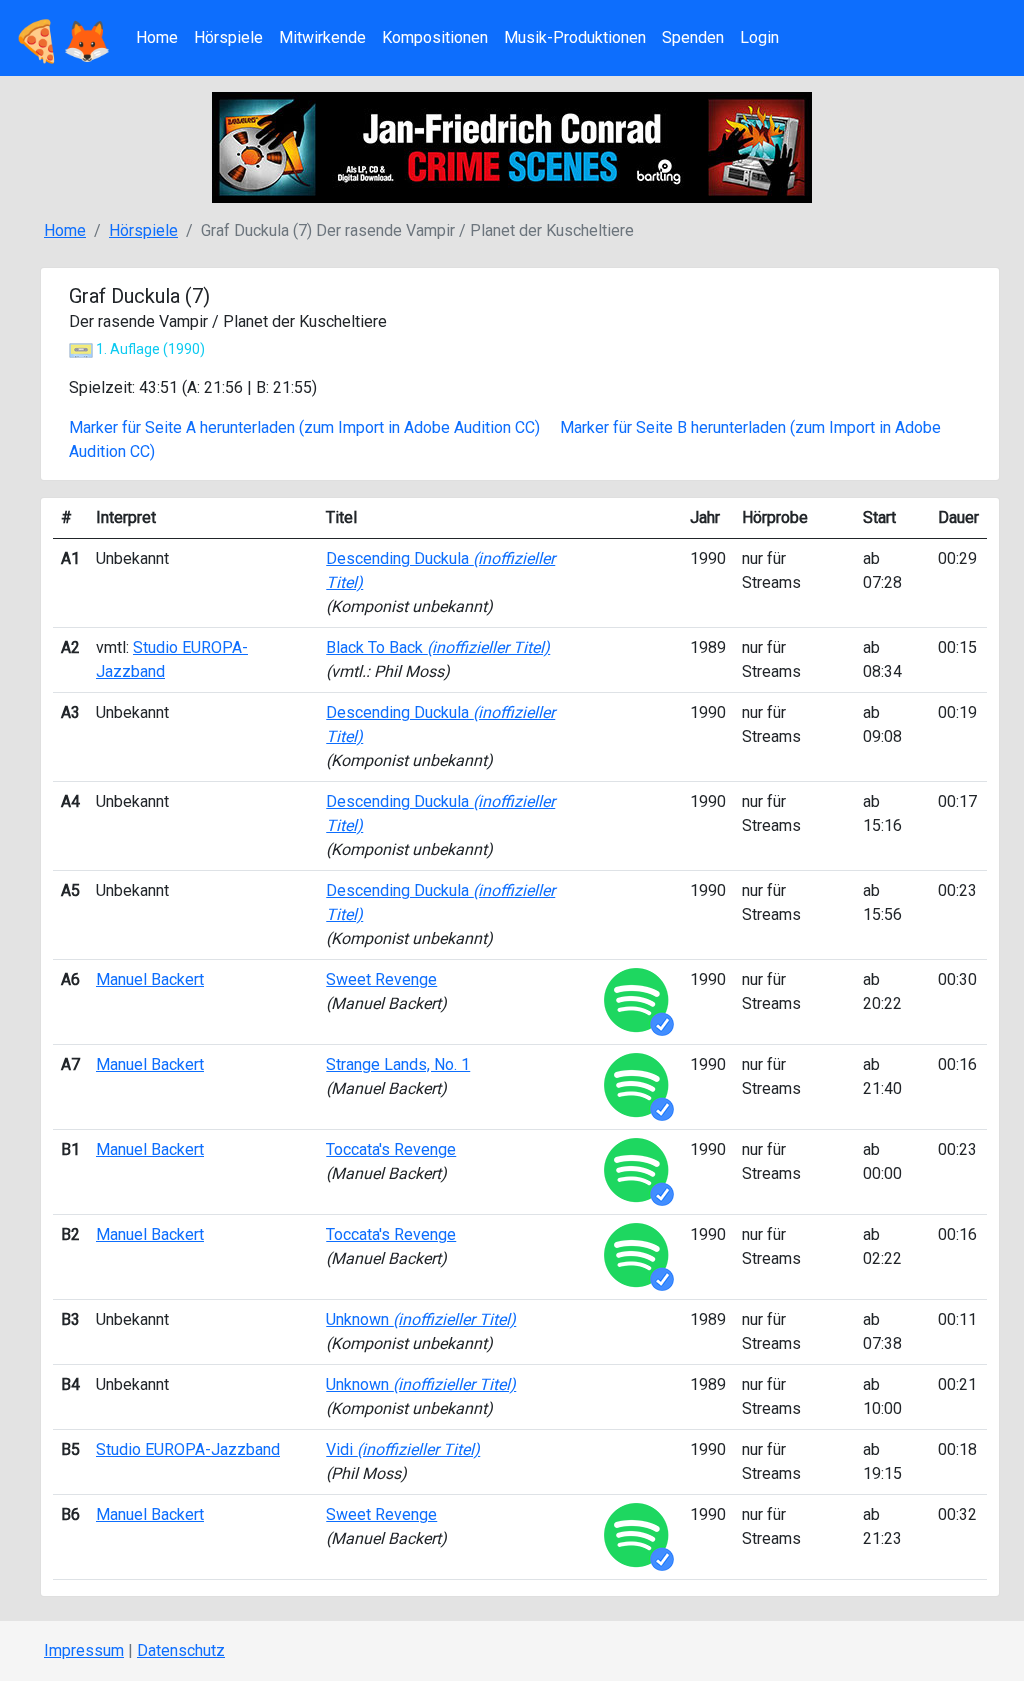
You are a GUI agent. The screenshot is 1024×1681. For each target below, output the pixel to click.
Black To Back (438, 647)
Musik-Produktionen (575, 37)
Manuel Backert (150, 979)
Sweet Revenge (381, 979)
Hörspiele (228, 37)
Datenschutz (181, 1650)
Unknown (421, 1319)
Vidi (403, 1449)
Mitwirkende (322, 37)
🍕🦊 (62, 37)
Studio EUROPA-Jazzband (188, 1449)
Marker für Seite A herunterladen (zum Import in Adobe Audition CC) (304, 427)
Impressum (84, 1650)
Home (157, 37)
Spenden (693, 37)
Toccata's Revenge (391, 1149)
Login (759, 37)
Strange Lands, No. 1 (398, 1064)
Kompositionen (435, 37)
